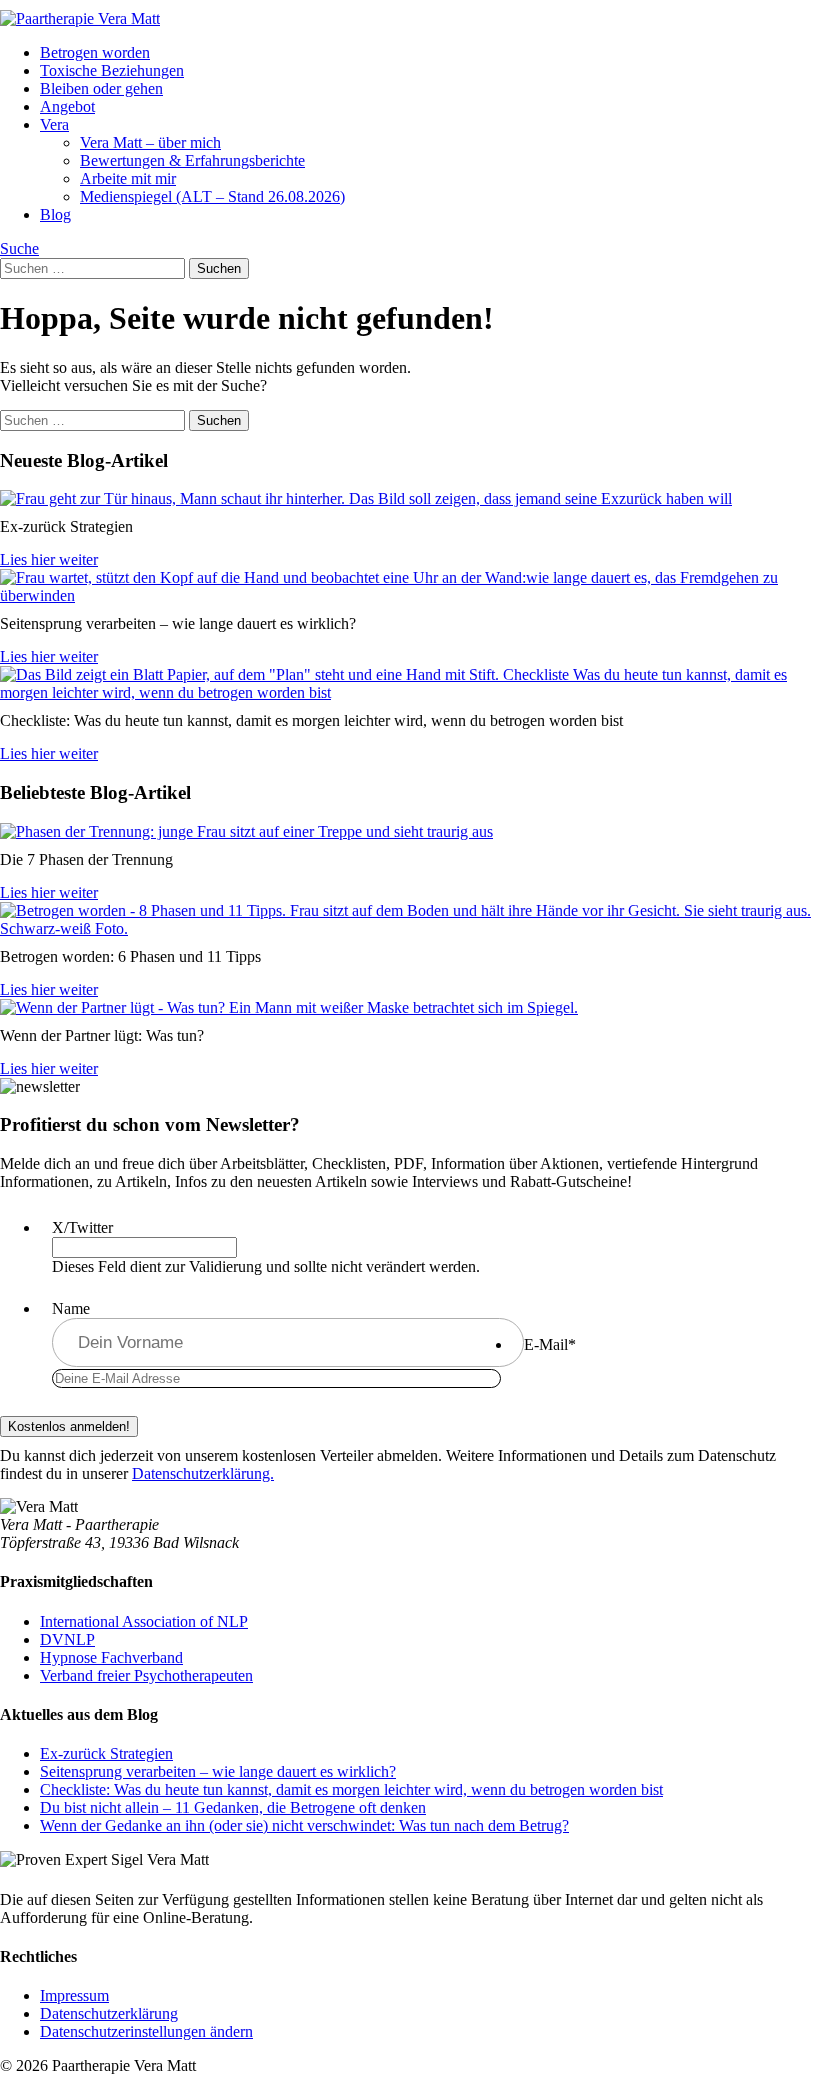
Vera (54, 124)
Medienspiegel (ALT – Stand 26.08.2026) (212, 196)
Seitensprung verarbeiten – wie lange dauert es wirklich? (218, 1771)
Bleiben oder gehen (101, 88)
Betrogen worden (95, 52)
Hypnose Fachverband (111, 1657)
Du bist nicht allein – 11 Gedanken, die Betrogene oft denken (233, 1807)
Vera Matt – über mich (150, 142)
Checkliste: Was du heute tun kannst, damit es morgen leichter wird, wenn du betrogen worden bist (351, 1789)
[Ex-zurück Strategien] (366, 498)
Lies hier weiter (49, 559)
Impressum (74, 1995)
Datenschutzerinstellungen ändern (146, 2031)
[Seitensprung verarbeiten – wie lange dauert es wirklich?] (410, 595)
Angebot (67, 106)
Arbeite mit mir (128, 178)
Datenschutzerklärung (109, 2013)
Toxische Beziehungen (112, 70)
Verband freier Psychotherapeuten (146, 1675)
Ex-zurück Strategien (106, 1753)
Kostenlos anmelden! (69, 1426)
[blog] (246, 831)
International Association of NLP (144, 1621)
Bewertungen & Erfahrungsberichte (192, 160)
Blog (55, 214)
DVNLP (67, 1639)
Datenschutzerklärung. (203, 1473)
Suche (19, 248)
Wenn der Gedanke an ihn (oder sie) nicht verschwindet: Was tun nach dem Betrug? (304, 1825)
